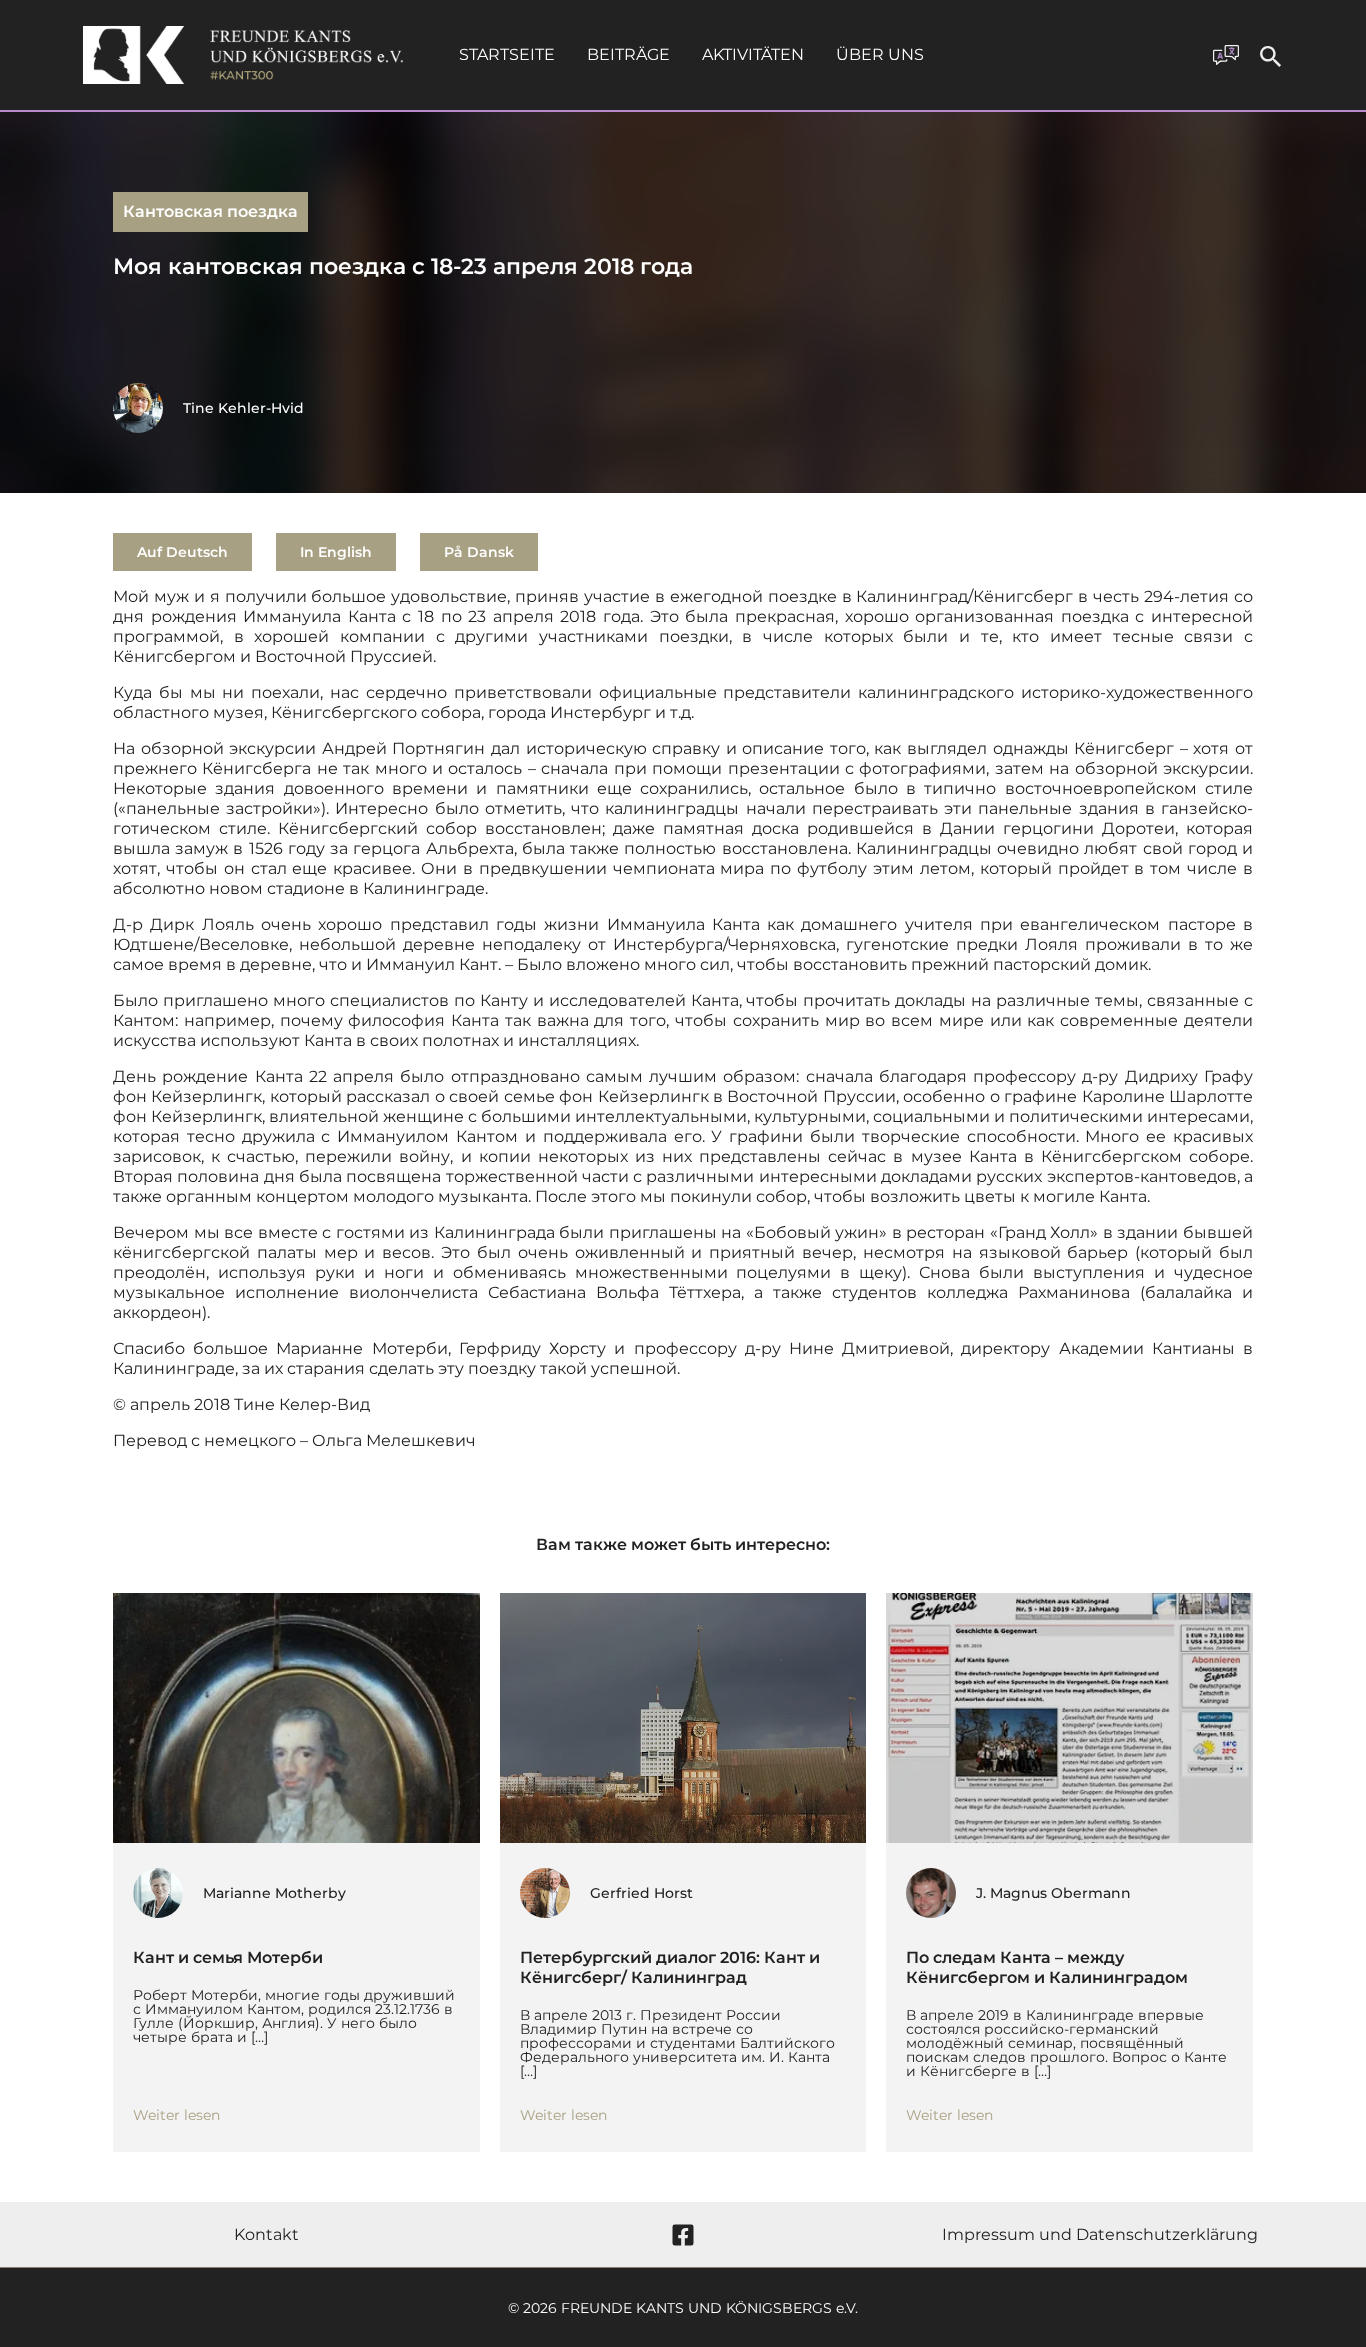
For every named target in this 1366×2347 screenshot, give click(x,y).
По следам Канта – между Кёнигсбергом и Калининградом (1047, 1967)
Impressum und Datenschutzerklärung (1100, 2234)
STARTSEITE (507, 54)
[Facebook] (683, 2235)
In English (336, 552)
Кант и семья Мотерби (228, 1957)
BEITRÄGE (628, 54)
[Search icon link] (1271, 59)
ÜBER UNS (880, 54)
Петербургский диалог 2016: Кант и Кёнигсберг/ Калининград (670, 1967)
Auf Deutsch (182, 552)
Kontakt (266, 2234)
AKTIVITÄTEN (753, 54)
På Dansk (479, 552)
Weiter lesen (176, 2115)
